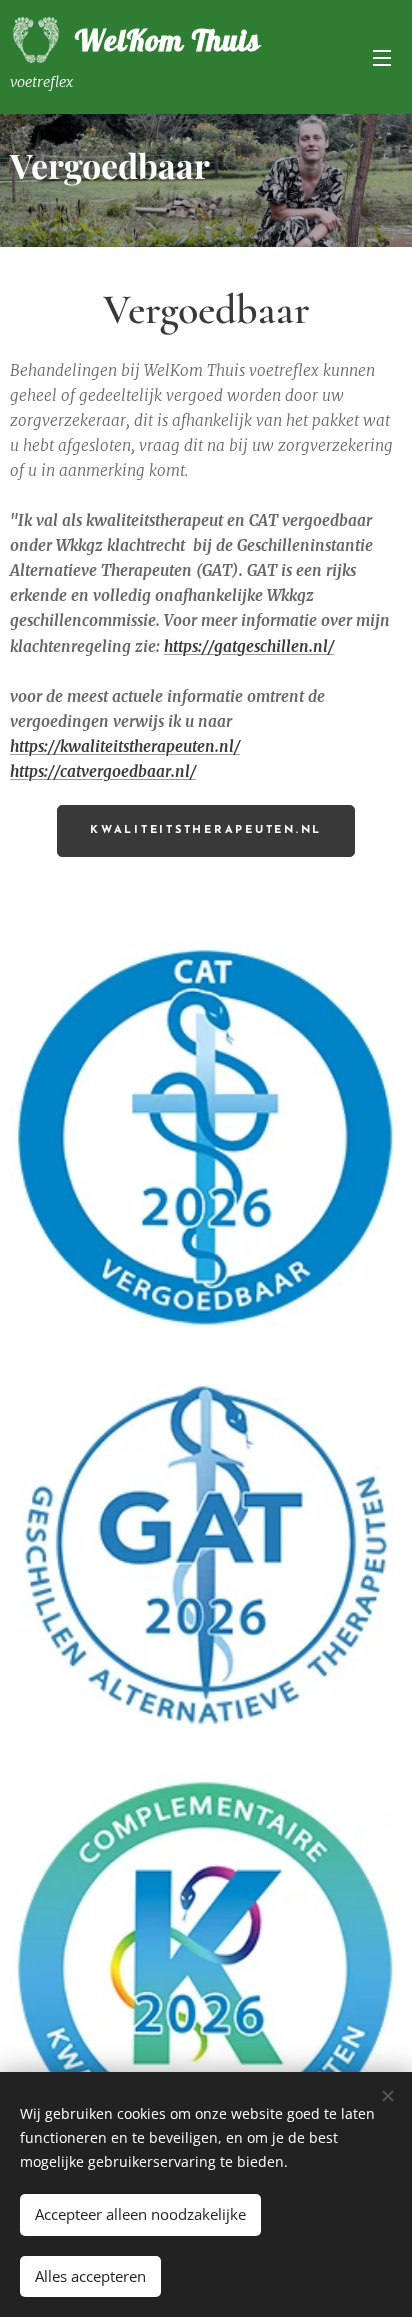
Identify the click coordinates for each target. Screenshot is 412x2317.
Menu (382, 57)
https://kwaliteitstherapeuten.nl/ (125, 746)
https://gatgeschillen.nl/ (249, 646)
